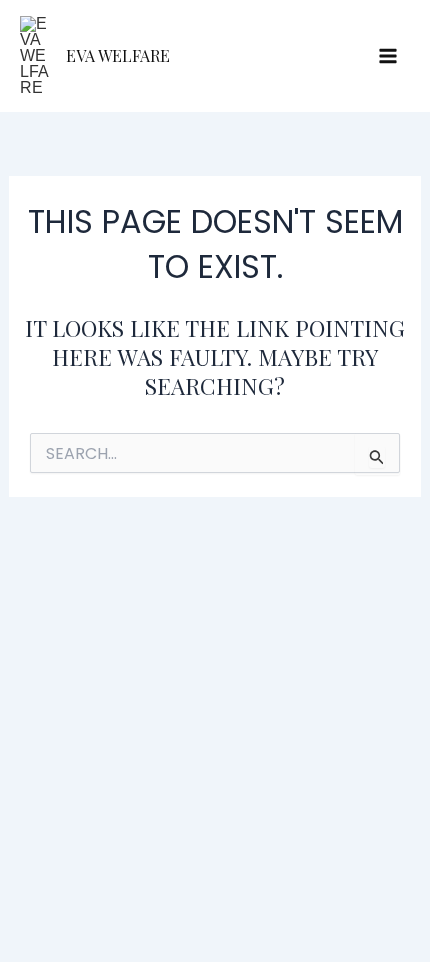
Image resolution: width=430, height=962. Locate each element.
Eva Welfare (118, 55)
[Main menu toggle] (388, 56)
